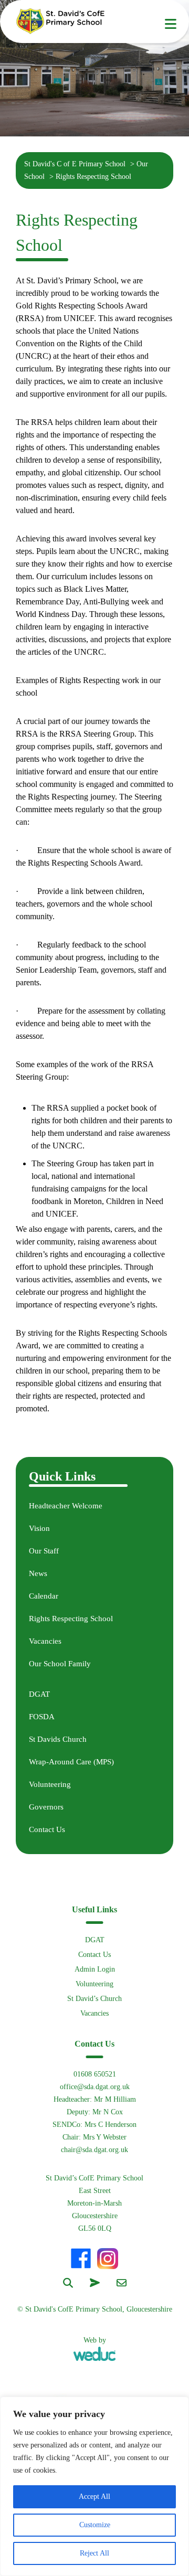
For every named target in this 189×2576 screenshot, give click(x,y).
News (38, 1573)
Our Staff (44, 1551)
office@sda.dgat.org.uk (95, 2087)
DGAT (39, 1694)
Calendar (44, 1596)
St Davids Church (58, 1739)
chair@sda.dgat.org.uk (94, 2150)
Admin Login (95, 1969)
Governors (46, 1807)
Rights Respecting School (71, 1619)
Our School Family (60, 1664)
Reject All (94, 2553)
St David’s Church (94, 1999)
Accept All (94, 2497)
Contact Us (47, 1829)
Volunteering (50, 1784)
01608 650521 (95, 2074)
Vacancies (45, 1641)
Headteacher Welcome (66, 1506)
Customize (95, 2525)
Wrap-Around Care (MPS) (71, 1762)
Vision (39, 1528)
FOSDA (42, 1717)
